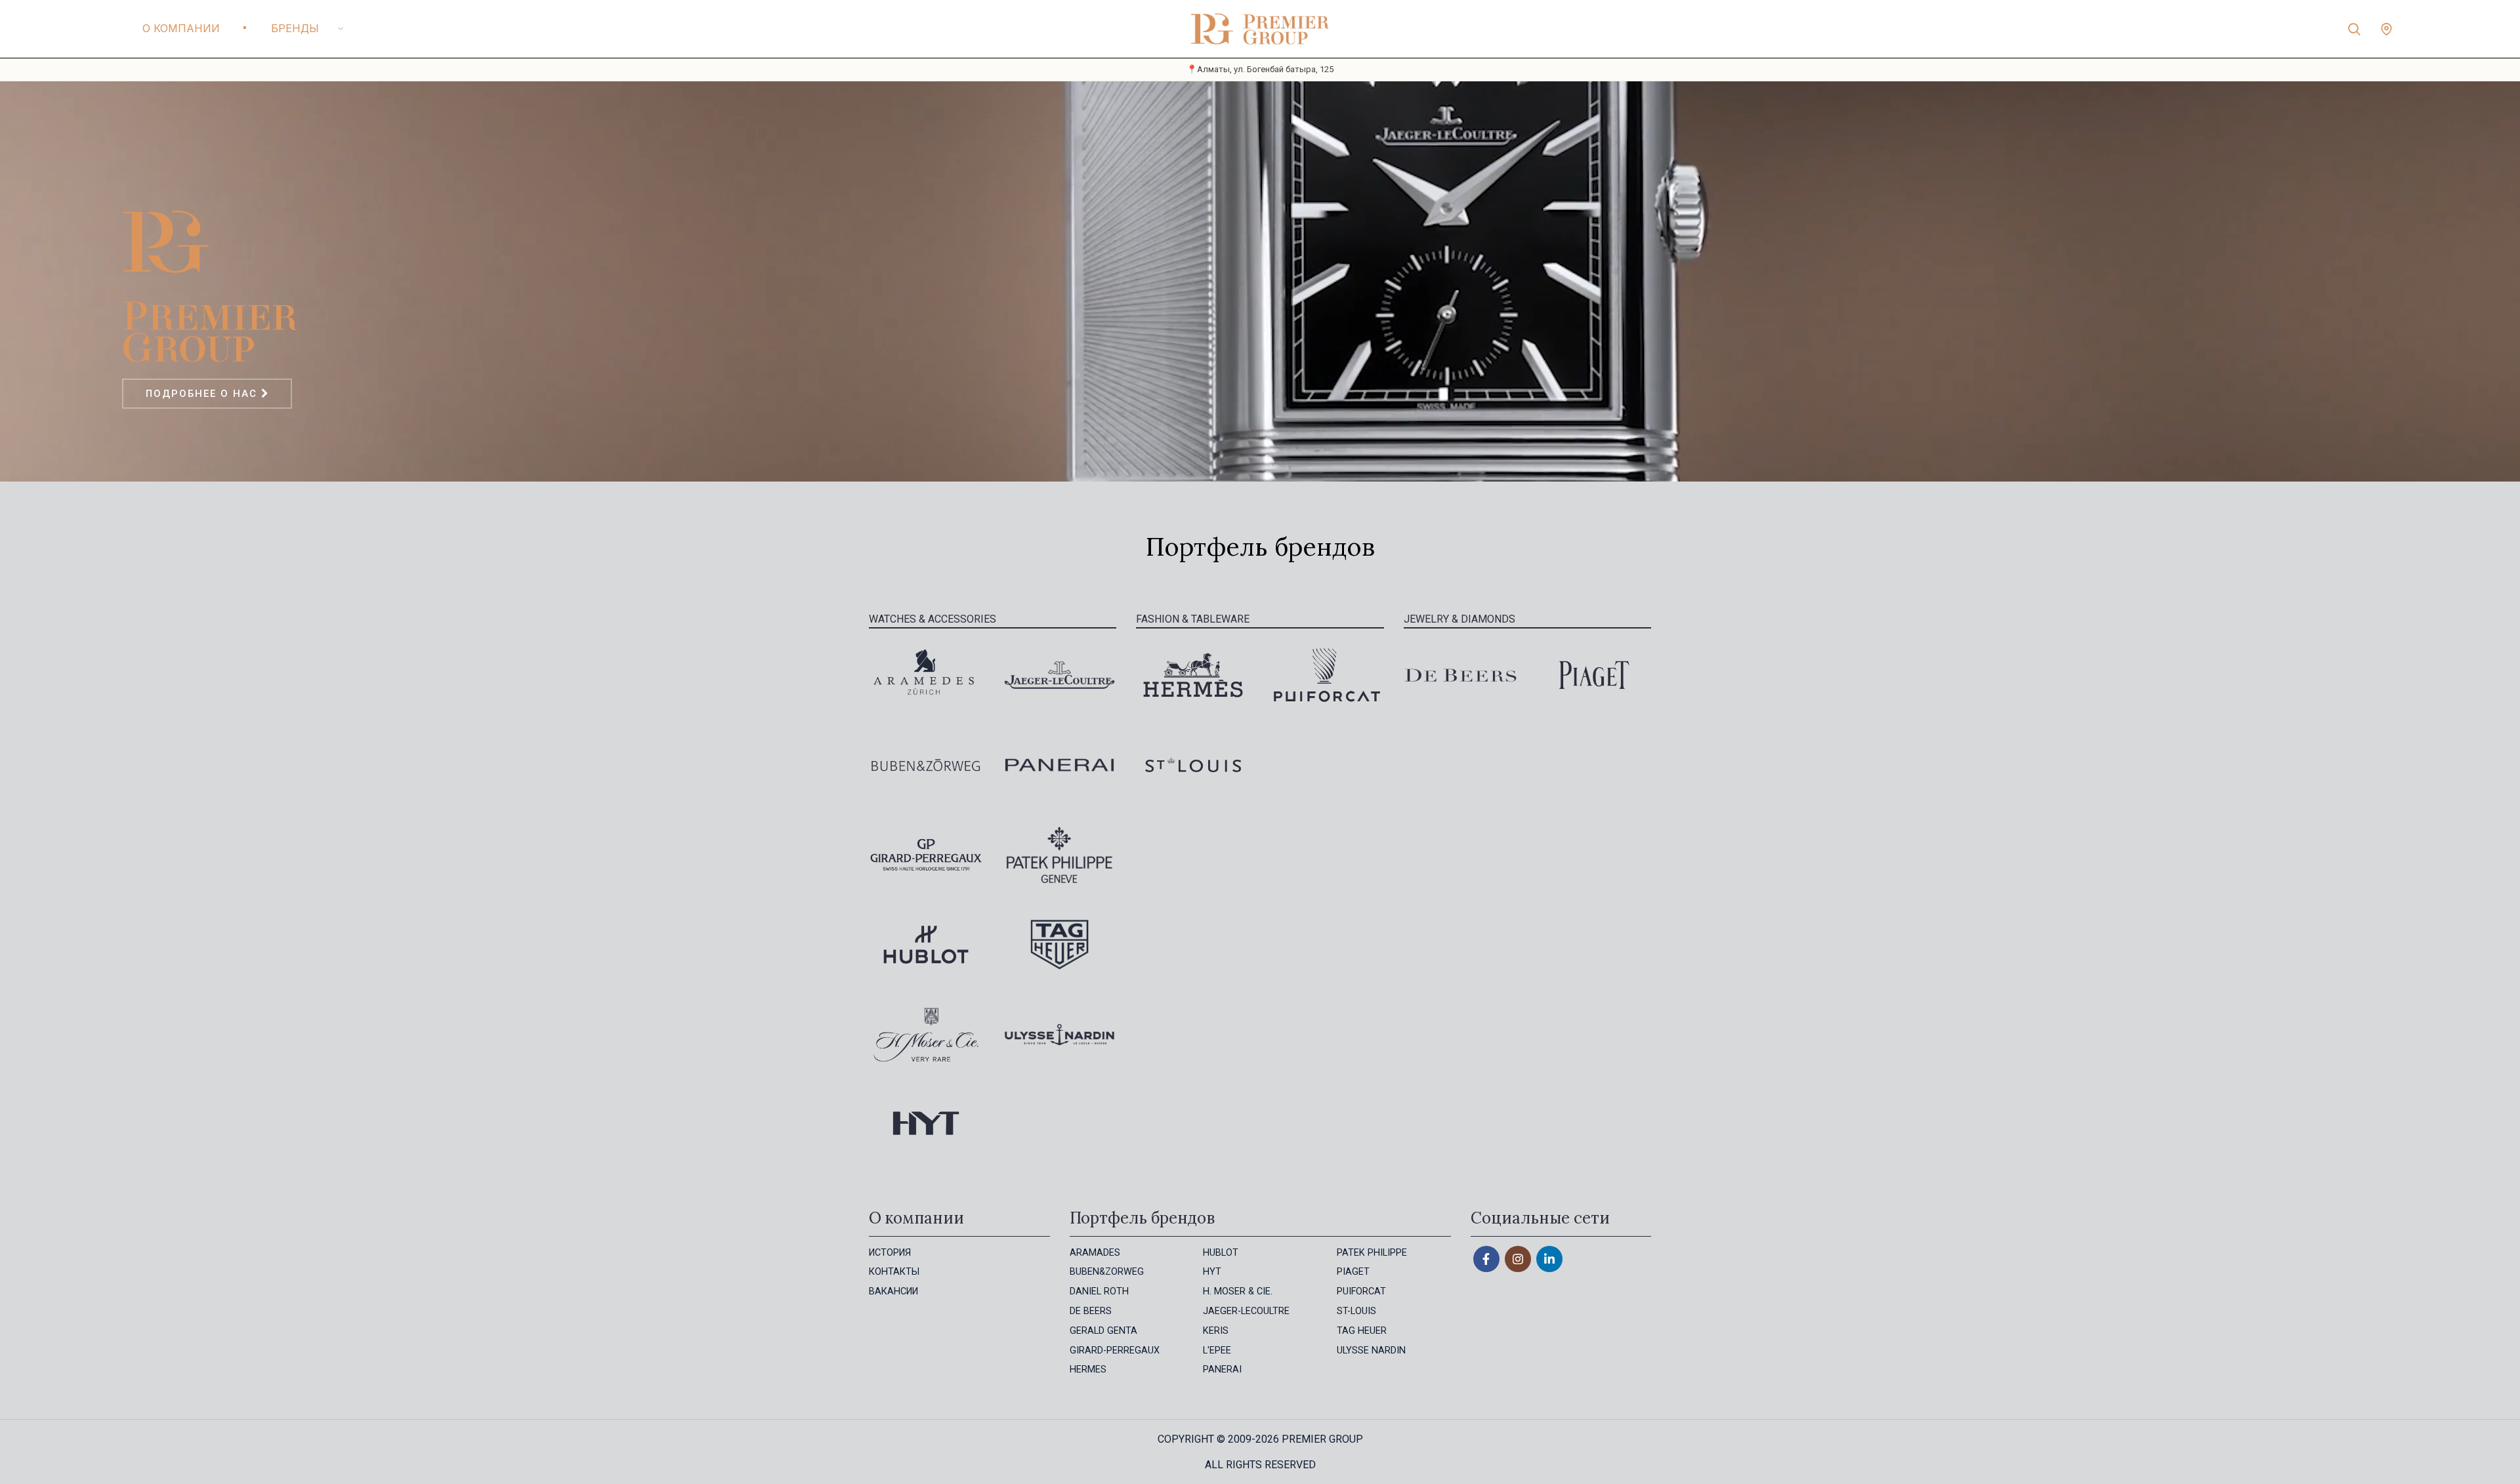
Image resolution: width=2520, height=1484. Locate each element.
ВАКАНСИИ (893, 1291)
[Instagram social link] (1518, 1259)
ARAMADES (1095, 1253)
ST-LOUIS (1356, 1311)
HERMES (1088, 1370)
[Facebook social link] (1486, 1259)
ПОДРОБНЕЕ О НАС (203, 394)
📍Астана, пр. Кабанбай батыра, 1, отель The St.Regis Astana (1260, 69)
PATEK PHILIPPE (1372, 1253)
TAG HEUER (1362, 1331)
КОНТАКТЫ (894, 1272)
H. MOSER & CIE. (1238, 1291)
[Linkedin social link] (1549, 1259)
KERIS (1216, 1331)
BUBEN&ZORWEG (1107, 1272)
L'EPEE (1217, 1350)
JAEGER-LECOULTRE (1246, 1311)
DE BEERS (1091, 1311)
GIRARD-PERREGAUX (1115, 1350)
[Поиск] (2354, 29)
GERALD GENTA (1103, 1331)
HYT (1212, 1272)
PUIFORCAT (1361, 1291)
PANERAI (1222, 1370)
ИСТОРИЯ (890, 1253)
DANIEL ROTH (1099, 1291)
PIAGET (1353, 1272)
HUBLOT (1221, 1253)
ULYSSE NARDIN (1371, 1350)
